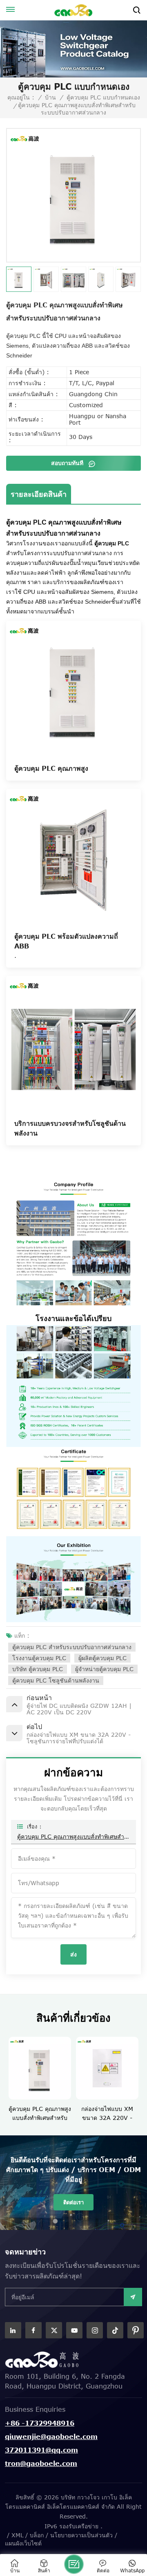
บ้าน (50, 97)
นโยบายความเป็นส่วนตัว (81, 2535)
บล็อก (37, 2535)
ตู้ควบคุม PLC (112, 543)
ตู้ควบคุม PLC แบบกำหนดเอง (103, 97)
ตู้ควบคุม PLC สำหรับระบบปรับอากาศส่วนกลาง (72, 1647)
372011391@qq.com (41, 2450)
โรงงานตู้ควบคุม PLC (39, 1658)
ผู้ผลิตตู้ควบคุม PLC (102, 1658)
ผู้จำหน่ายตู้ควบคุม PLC (104, 1669)
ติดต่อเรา (73, 2202)
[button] (142, 2076)
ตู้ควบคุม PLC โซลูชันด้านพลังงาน (56, 1680)
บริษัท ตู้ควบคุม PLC (38, 1669)
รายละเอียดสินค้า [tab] (39, 494)
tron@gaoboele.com (41, 2464)
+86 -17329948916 (40, 2423)
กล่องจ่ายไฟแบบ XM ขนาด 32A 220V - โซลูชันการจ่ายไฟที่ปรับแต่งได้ (61, 2114)
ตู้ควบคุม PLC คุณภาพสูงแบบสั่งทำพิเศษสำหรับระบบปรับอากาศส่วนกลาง (73, 1836)
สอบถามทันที (68, 463)
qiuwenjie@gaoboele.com (51, 2437)
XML (18, 2535)
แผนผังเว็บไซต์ (23, 2543)
